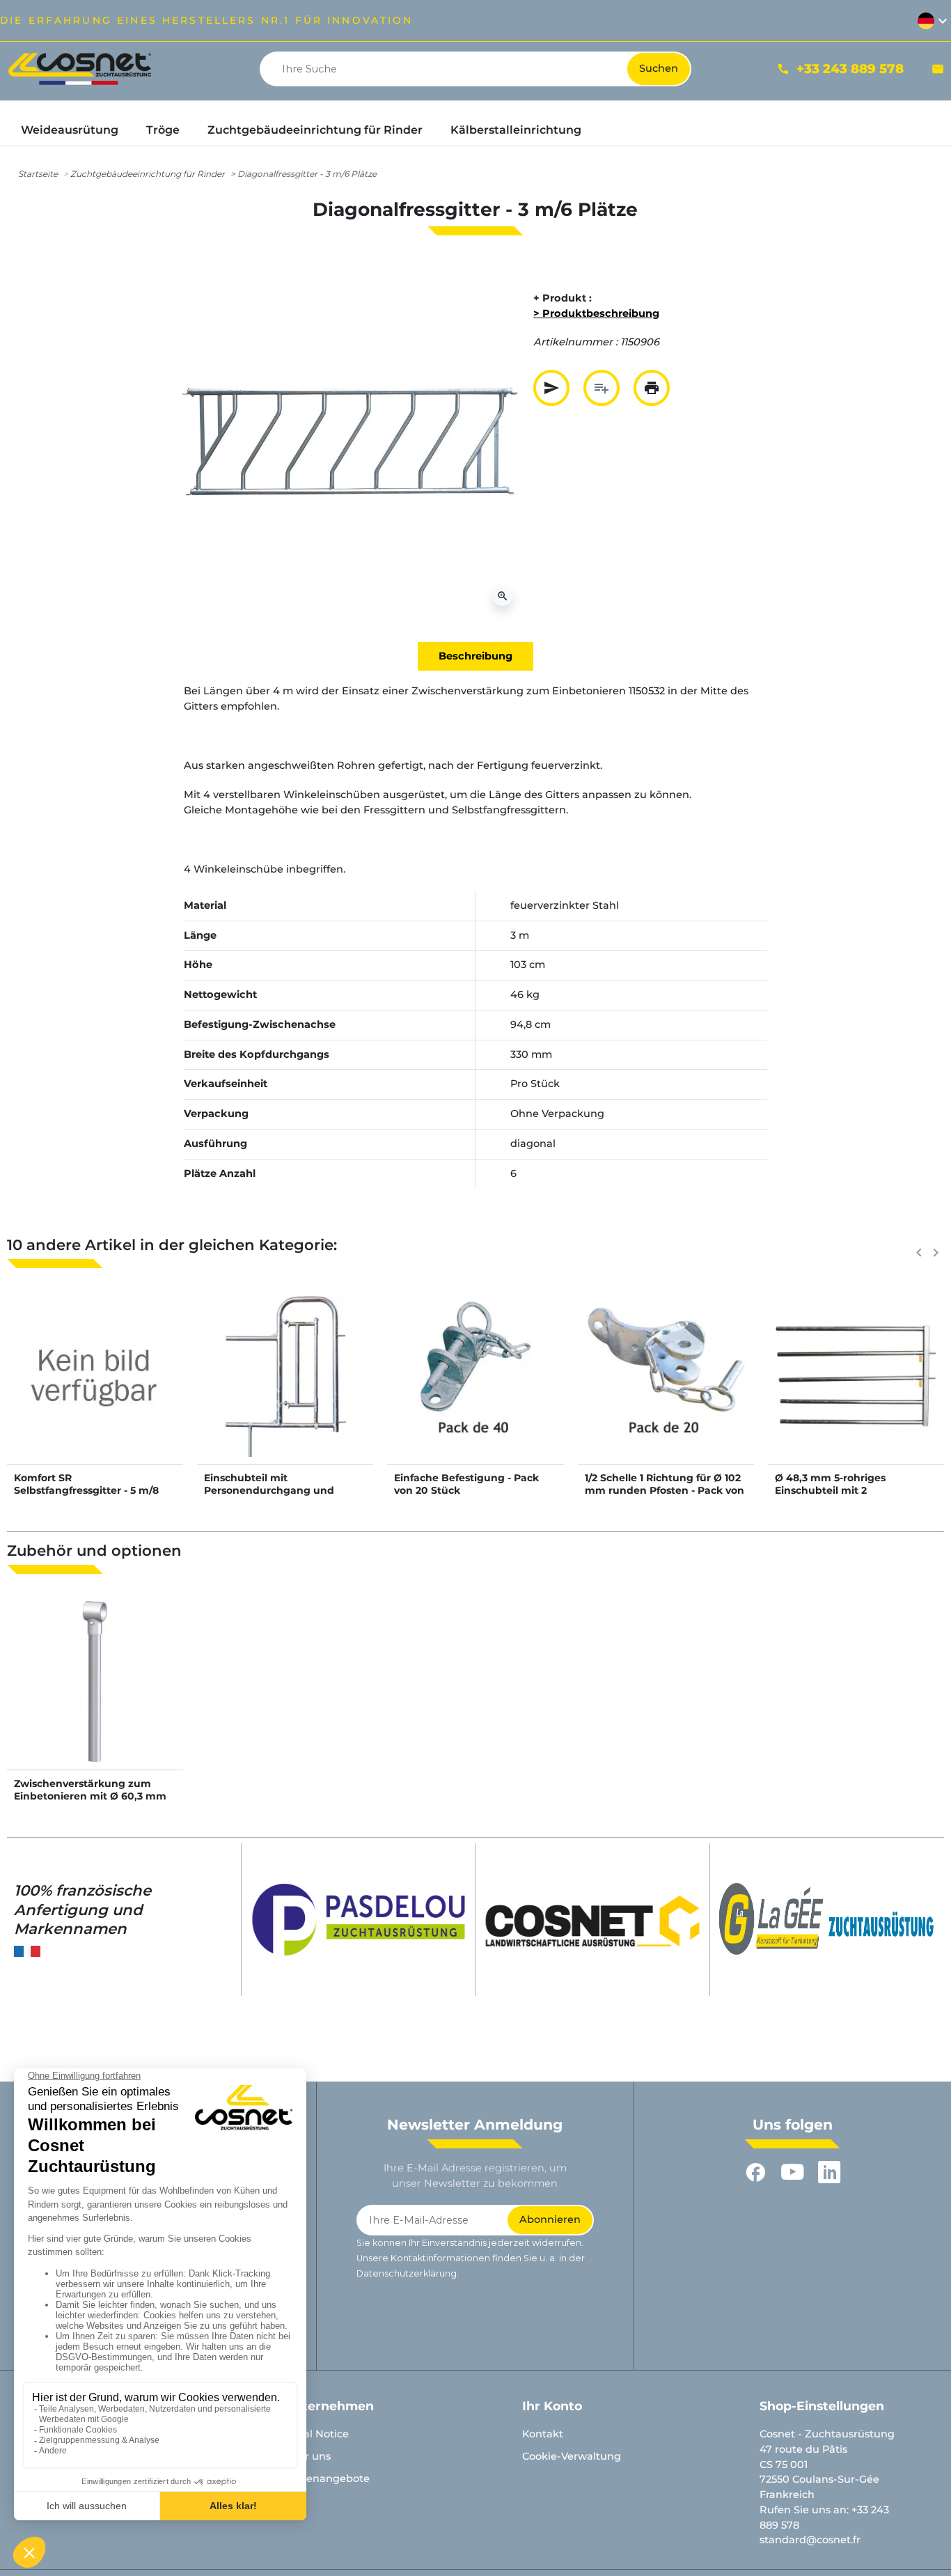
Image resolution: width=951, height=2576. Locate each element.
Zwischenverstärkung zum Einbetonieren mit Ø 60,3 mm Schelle (90, 1796)
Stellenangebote (327, 2479)
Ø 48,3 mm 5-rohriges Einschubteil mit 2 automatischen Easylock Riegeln (837, 1497)
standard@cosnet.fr (810, 2540)
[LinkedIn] (830, 2172)
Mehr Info (95, 1389)
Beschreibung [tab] (475, 656)
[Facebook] (756, 2172)
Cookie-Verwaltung (572, 2456)
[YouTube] (793, 2172)
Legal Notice (316, 2434)
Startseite (38, 174)
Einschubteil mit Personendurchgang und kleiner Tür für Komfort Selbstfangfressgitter (269, 1497)
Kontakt (543, 2434)
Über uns (307, 2456)
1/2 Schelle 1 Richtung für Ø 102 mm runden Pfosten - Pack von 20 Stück (665, 1490)
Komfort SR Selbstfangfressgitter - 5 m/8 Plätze (86, 1490)
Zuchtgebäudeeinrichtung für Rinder (148, 174)
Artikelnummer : (575, 342)
